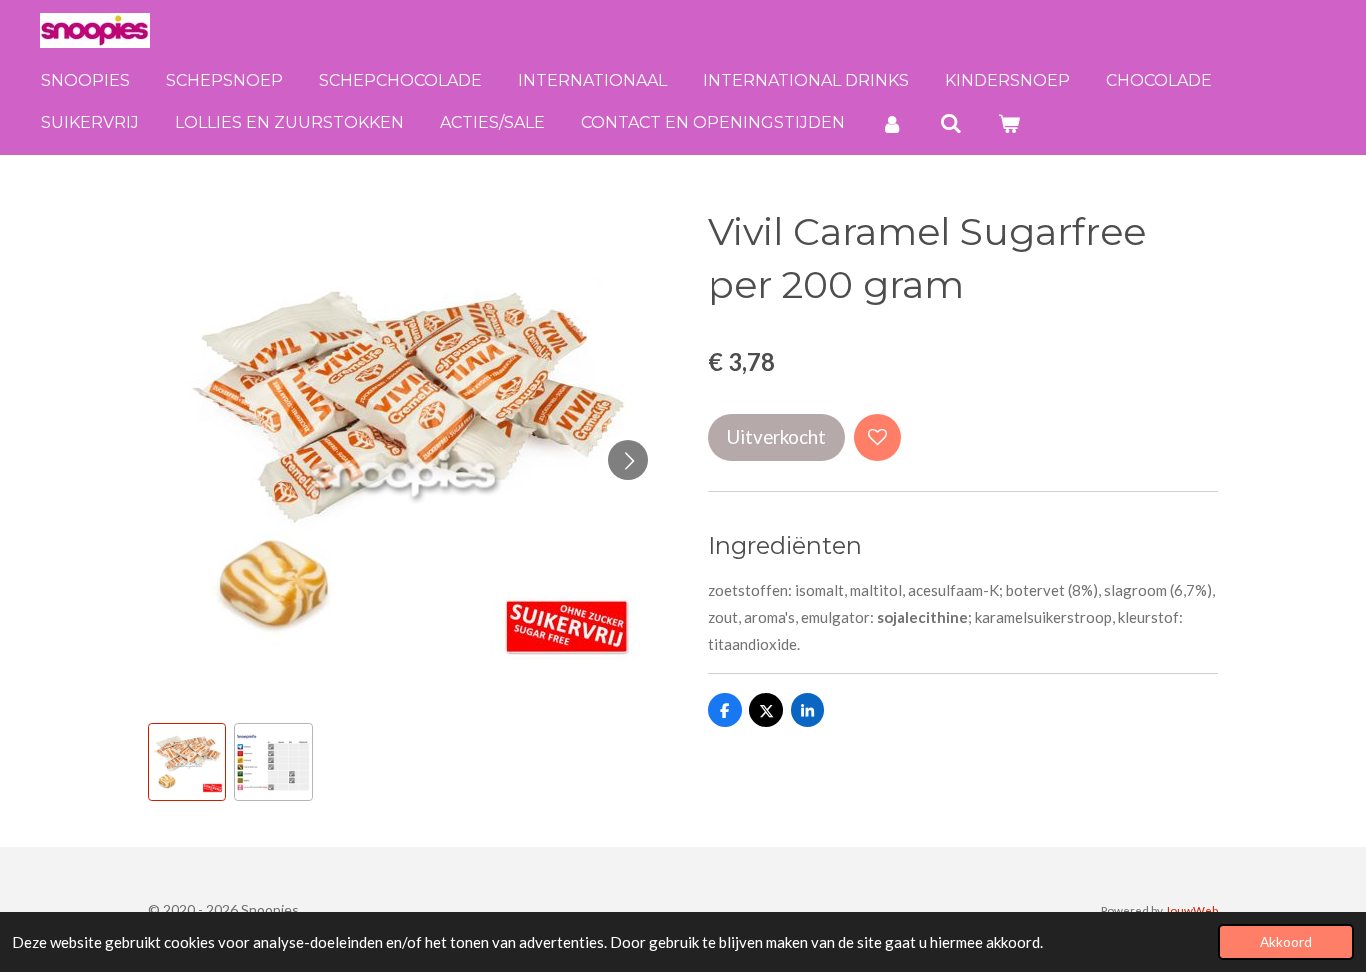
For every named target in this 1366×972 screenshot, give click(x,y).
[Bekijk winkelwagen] (1009, 123)
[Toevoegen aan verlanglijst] (877, 437)
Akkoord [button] (1286, 942)
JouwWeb (1191, 910)
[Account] (892, 123)
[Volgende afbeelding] (628, 460)
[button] (187, 762)
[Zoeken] (950, 123)
